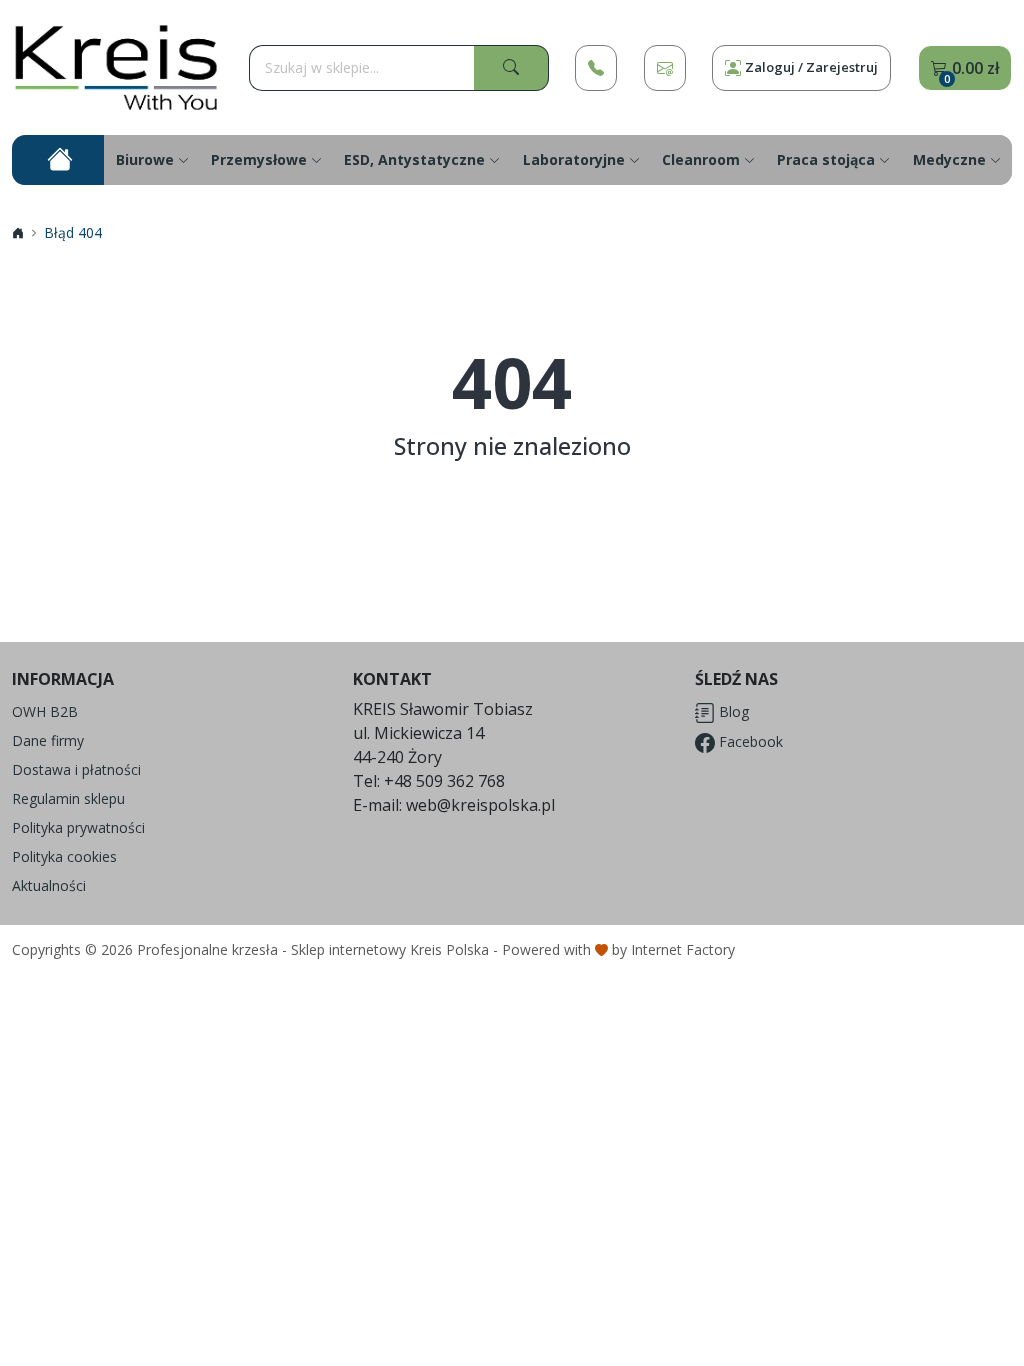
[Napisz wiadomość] (665, 68)
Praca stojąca (826, 159)
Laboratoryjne (574, 159)
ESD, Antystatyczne (414, 159)
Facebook (749, 741)
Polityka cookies (64, 856)
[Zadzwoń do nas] (596, 68)
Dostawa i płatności (76, 769)
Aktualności (49, 885)
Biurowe (145, 159)
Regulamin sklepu (68, 798)
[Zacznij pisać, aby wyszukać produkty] (511, 68)
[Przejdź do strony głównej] (58, 160)
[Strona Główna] (117, 67)
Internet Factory (683, 949)
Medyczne (949, 159)
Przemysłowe (259, 159)
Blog (732, 711)
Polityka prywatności (78, 827)
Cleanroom (701, 159)
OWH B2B (45, 711)
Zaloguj (811, 67)
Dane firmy (48, 740)
